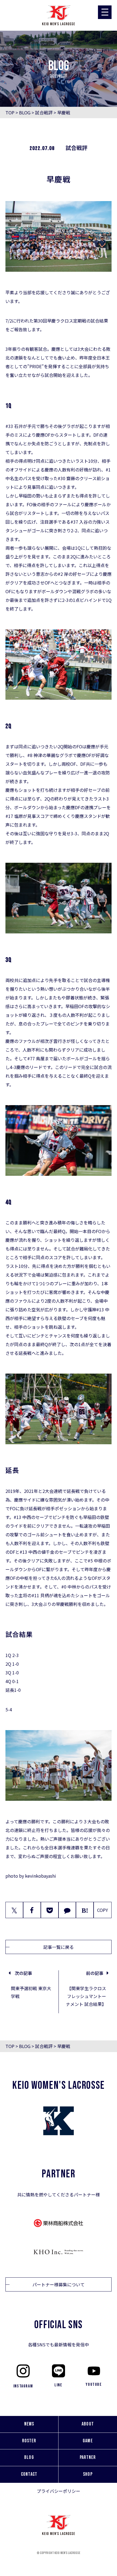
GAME (88, 2441)
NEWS (29, 2424)
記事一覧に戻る (59, 1947)
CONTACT (29, 2474)
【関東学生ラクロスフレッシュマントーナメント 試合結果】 (86, 1996)
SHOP (88, 2474)
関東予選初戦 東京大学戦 (31, 1992)
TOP (10, 112)
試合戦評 (44, 112)
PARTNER (88, 2457)
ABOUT (88, 2424)
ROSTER (29, 2441)
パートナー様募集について (59, 2284)
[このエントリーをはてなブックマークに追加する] (85, 1910)
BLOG (25, 112)
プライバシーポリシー (59, 2491)
